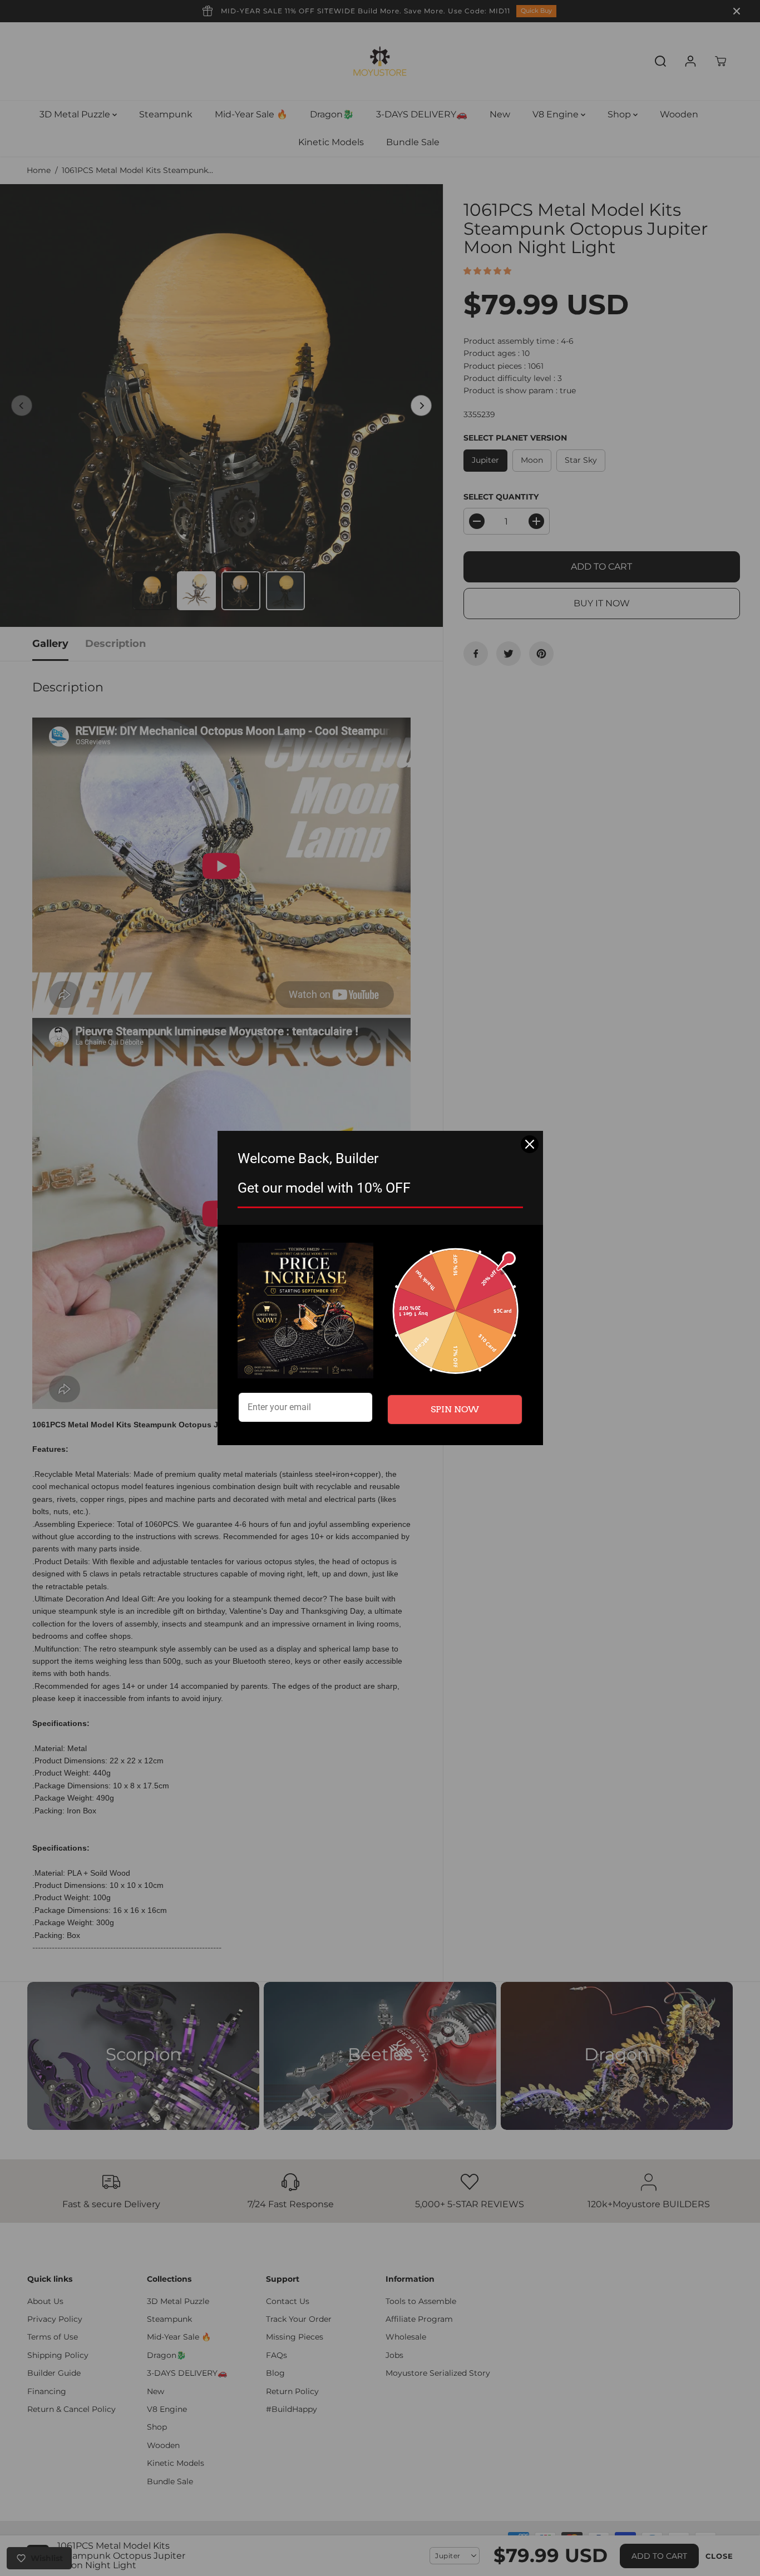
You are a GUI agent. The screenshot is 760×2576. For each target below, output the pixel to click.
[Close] (530, 1144)
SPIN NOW (455, 1409)
